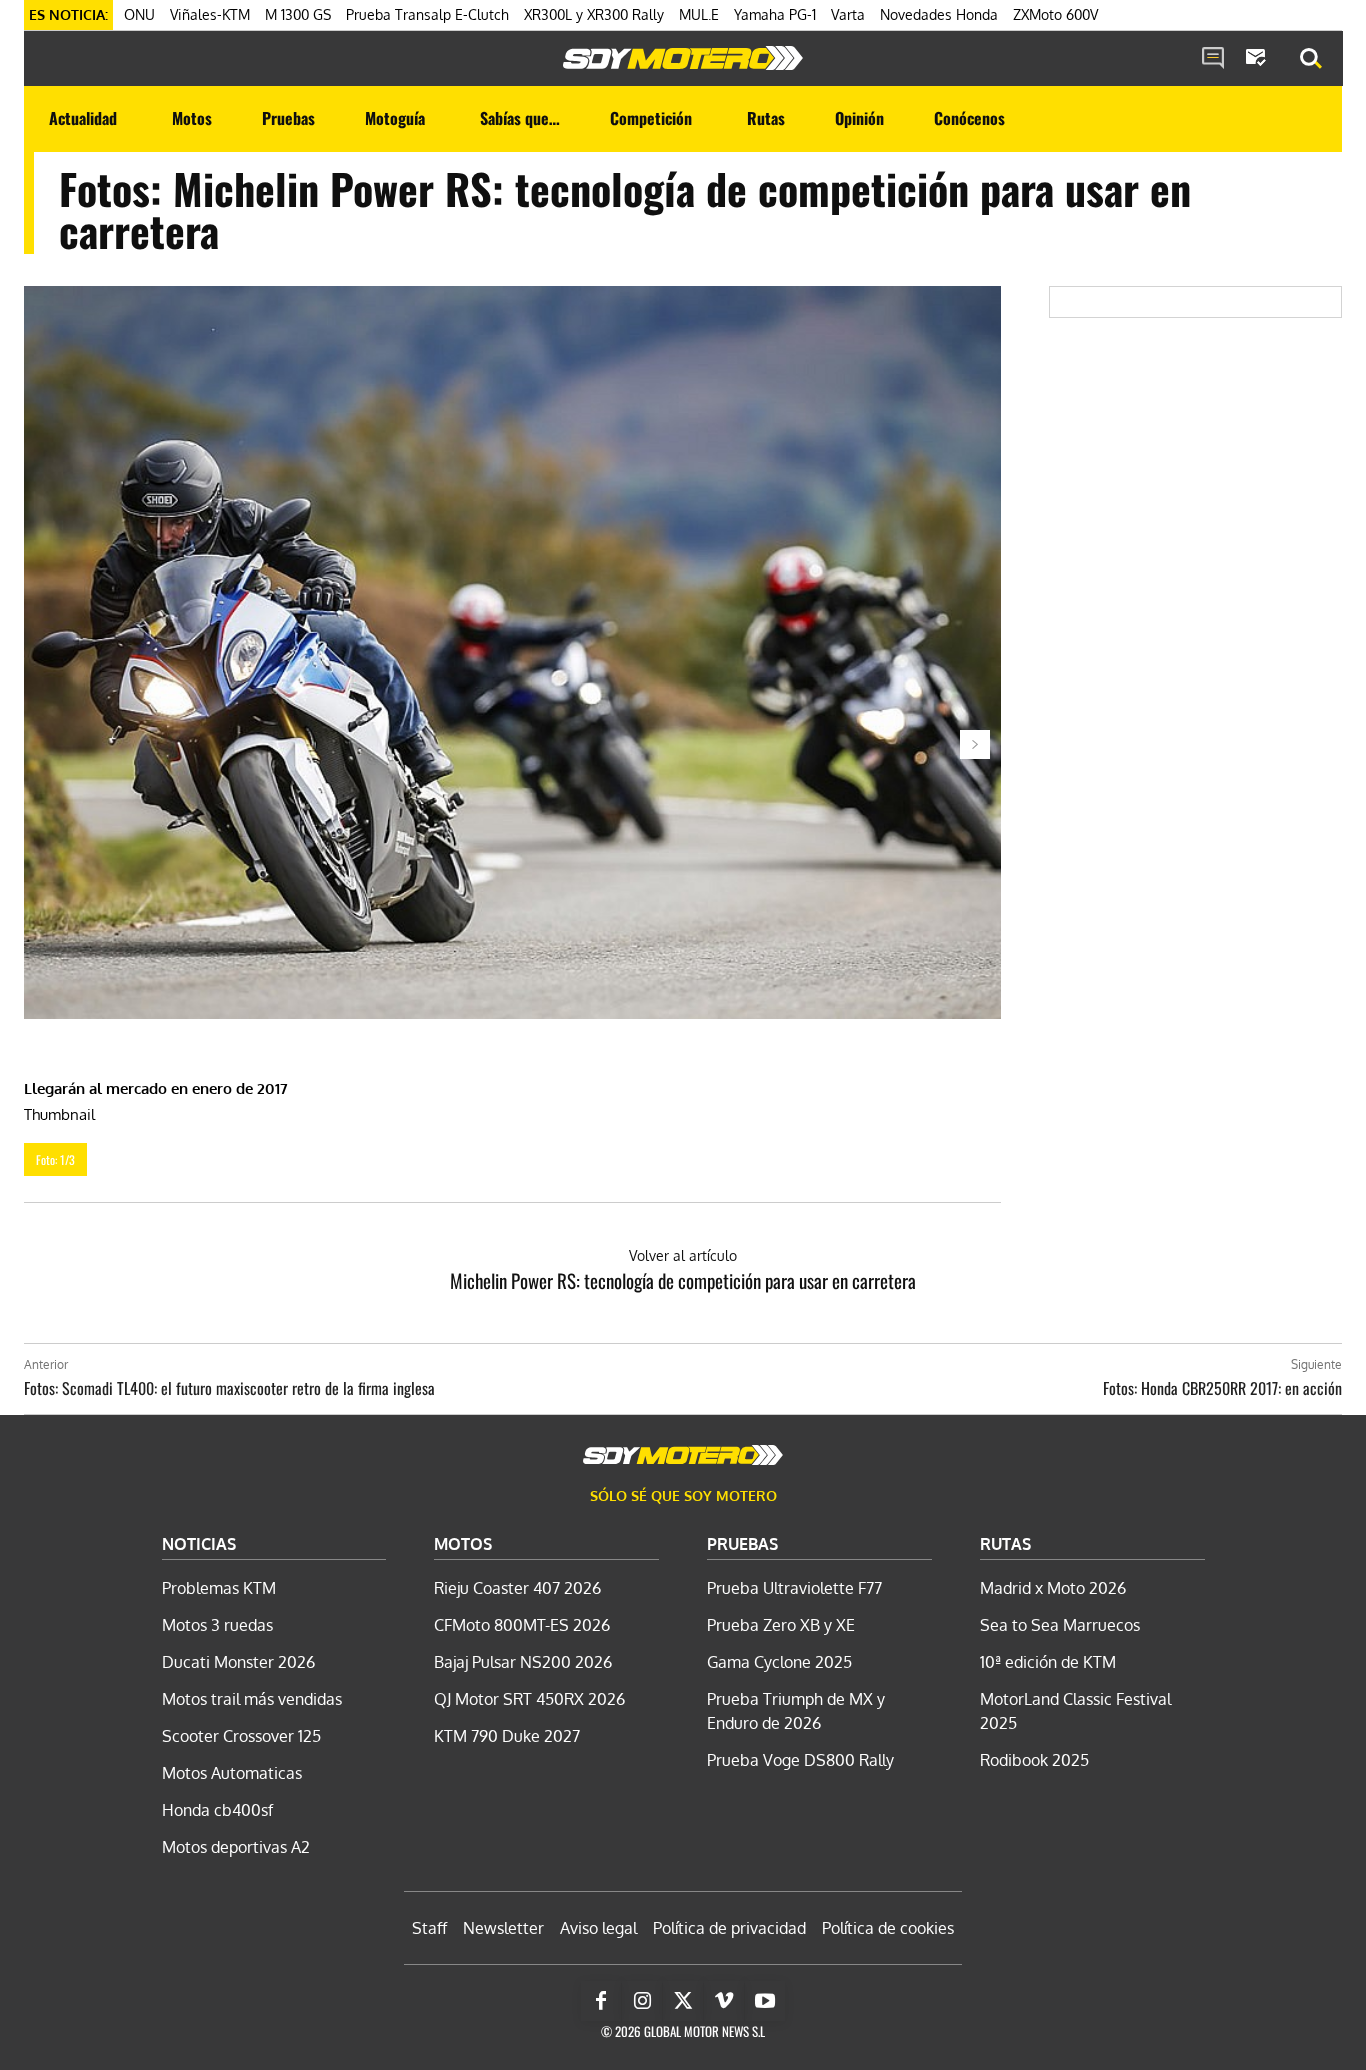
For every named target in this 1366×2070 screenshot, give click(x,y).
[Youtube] (765, 2001)
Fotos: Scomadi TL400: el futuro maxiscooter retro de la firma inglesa (229, 1388)
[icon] (1213, 59)
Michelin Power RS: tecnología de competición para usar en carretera (683, 1280)
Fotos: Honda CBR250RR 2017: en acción (1222, 1388)
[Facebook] (601, 2001)
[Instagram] (642, 2001)
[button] (1311, 59)
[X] (683, 2001)
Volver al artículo (683, 1255)
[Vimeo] (724, 2001)
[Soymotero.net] (683, 58)
